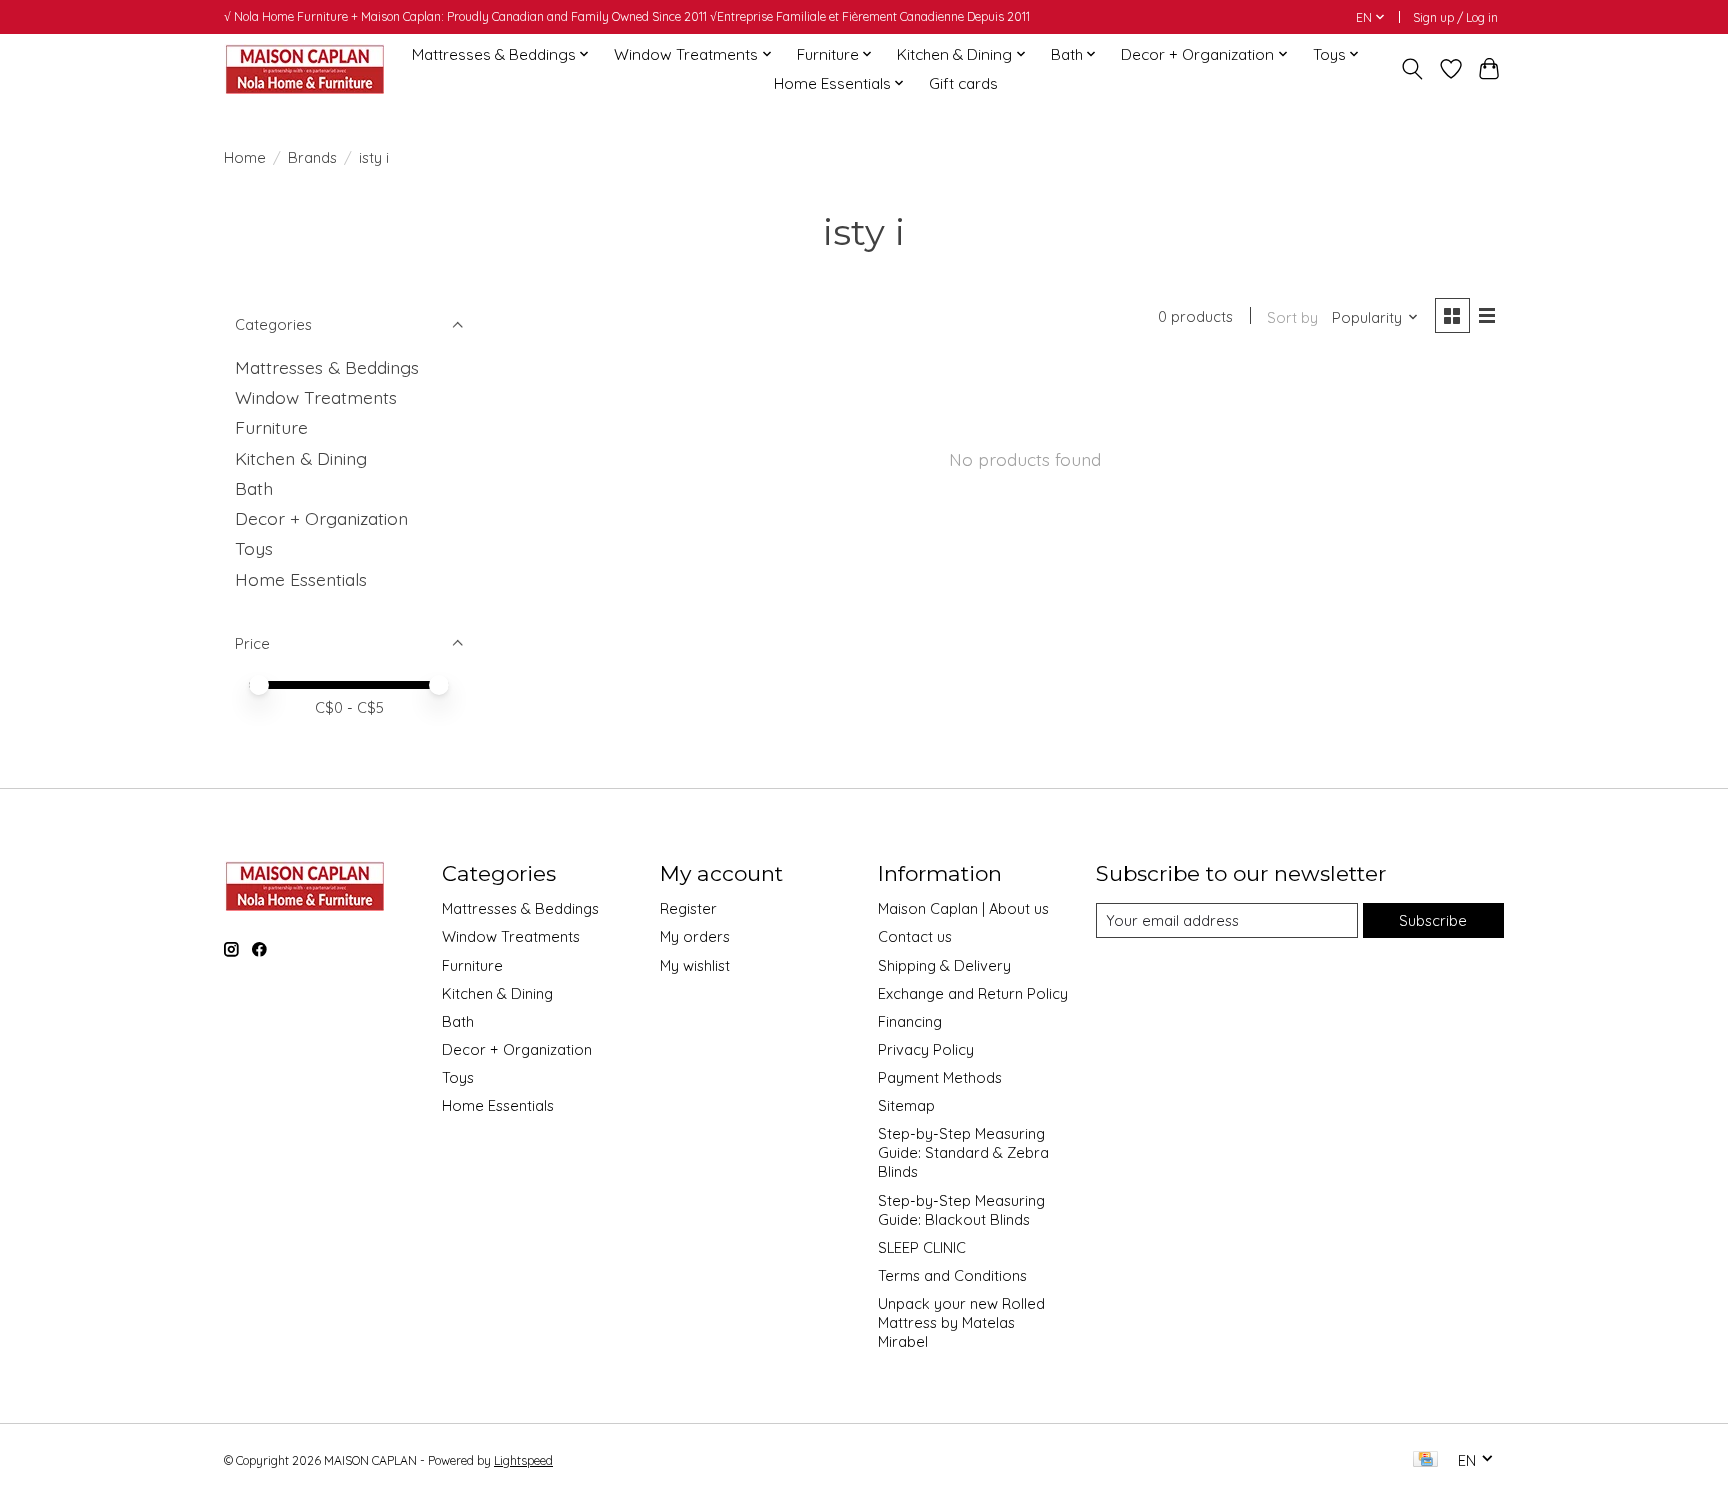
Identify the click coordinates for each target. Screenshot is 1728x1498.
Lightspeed (523, 1460)
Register (688, 908)
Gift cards (963, 83)
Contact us (915, 936)
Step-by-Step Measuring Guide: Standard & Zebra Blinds (963, 1152)
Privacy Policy (926, 1049)
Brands (312, 157)
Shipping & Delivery (944, 965)
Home (245, 157)
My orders (695, 936)
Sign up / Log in (1455, 17)
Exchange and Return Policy (973, 993)
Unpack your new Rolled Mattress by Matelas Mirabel (961, 1322)
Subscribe (1433, 920)
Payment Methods (940, 1077)
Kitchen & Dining (301, 458)
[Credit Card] (1425, 1460)
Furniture (271, 427)
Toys (254, 548)
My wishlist (695, 965)
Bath (254, 488)
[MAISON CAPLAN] (304, 68)
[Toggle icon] (1412, 69)
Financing (910, 1021)
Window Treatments (316, 397)
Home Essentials (301, 579)
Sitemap (906, 1105)
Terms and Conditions (952, 1275)
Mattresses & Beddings (327, 367)
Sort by (1292, 317)
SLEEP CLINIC (922, 1247)
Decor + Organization (321, 518)
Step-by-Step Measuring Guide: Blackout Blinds (961, 1210)
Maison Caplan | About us (963, 908)
